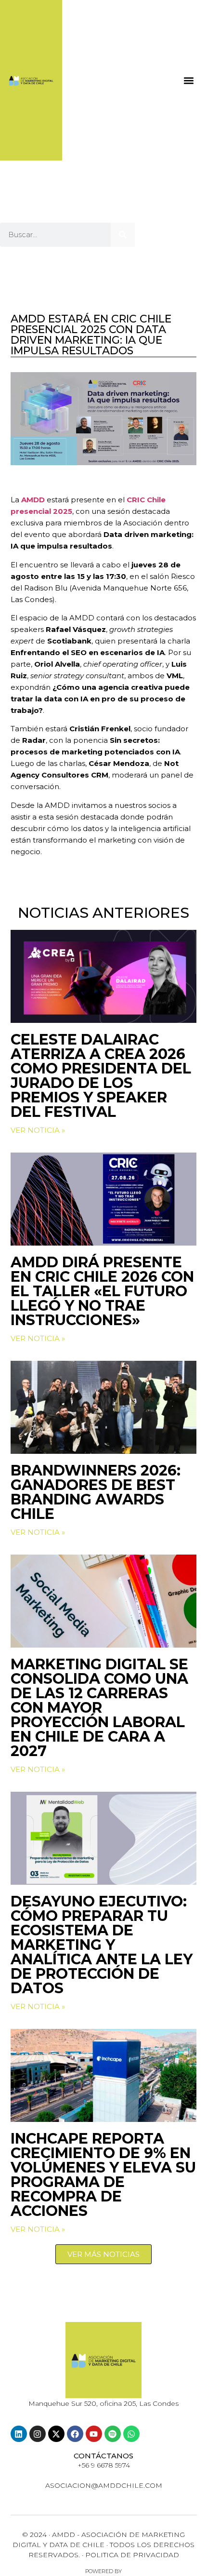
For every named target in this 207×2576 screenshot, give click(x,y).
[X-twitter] (56, 2434)
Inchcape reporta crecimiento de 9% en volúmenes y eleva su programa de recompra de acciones (103, 2175)
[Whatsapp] (131, 2434)
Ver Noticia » (38, 1130)
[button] (189, 80)
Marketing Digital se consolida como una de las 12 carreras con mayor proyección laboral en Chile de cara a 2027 (99, 1708)
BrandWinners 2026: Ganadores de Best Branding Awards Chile (96, 1492)
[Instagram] (38, 2434)
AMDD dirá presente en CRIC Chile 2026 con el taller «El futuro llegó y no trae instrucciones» (102, 1291)
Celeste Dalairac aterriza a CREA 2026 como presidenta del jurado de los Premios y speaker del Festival (101, 1076)
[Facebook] (75, 2434)
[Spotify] (113, 2434)
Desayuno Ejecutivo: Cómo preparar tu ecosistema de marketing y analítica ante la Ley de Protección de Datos (102, 1945)
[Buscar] (123, 235)
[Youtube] (94, 2434)
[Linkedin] (19, 2434)
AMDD (33, 500)
